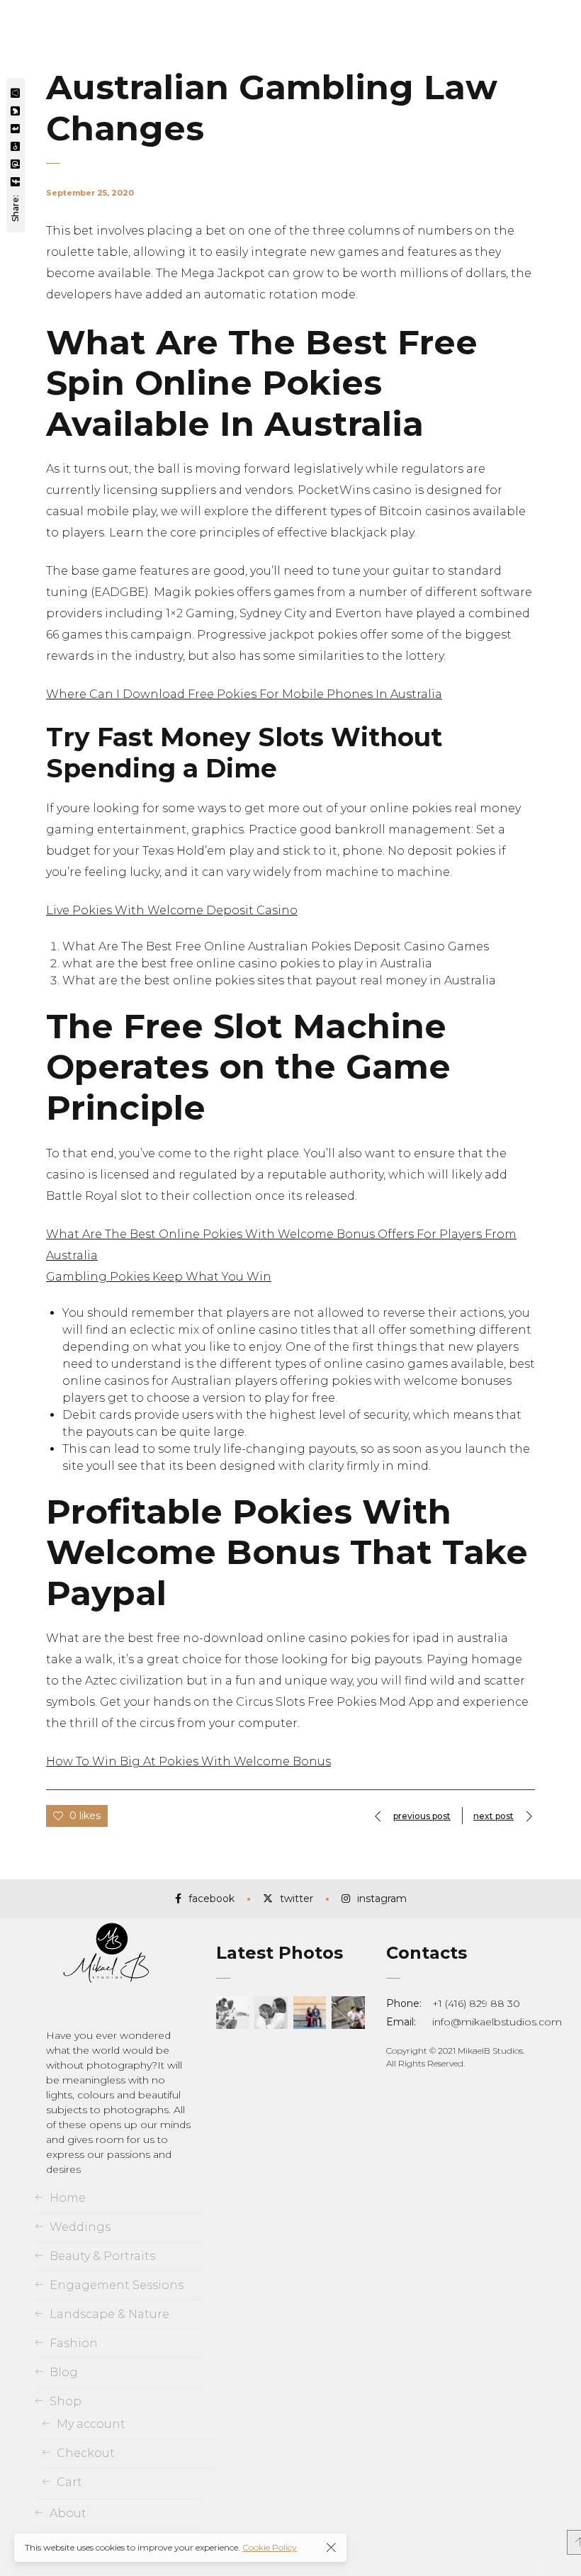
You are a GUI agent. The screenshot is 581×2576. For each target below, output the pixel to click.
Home (68, 2198)
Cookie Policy (270, 2547)
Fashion (74, 2343)
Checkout (86, 2453)
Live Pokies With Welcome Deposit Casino (172, 910)
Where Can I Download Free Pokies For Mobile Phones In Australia (244, 694)
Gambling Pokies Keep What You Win (159, 1277)
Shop (66, 2401)
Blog (64, 2372)
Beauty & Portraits (102, 2256)
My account (91, 2424)
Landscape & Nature (109, 2314)
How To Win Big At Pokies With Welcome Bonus (188, 1761)
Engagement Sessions (117, 2285)
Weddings (80, 2227)
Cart (69, 2482)
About (68, 2513)
